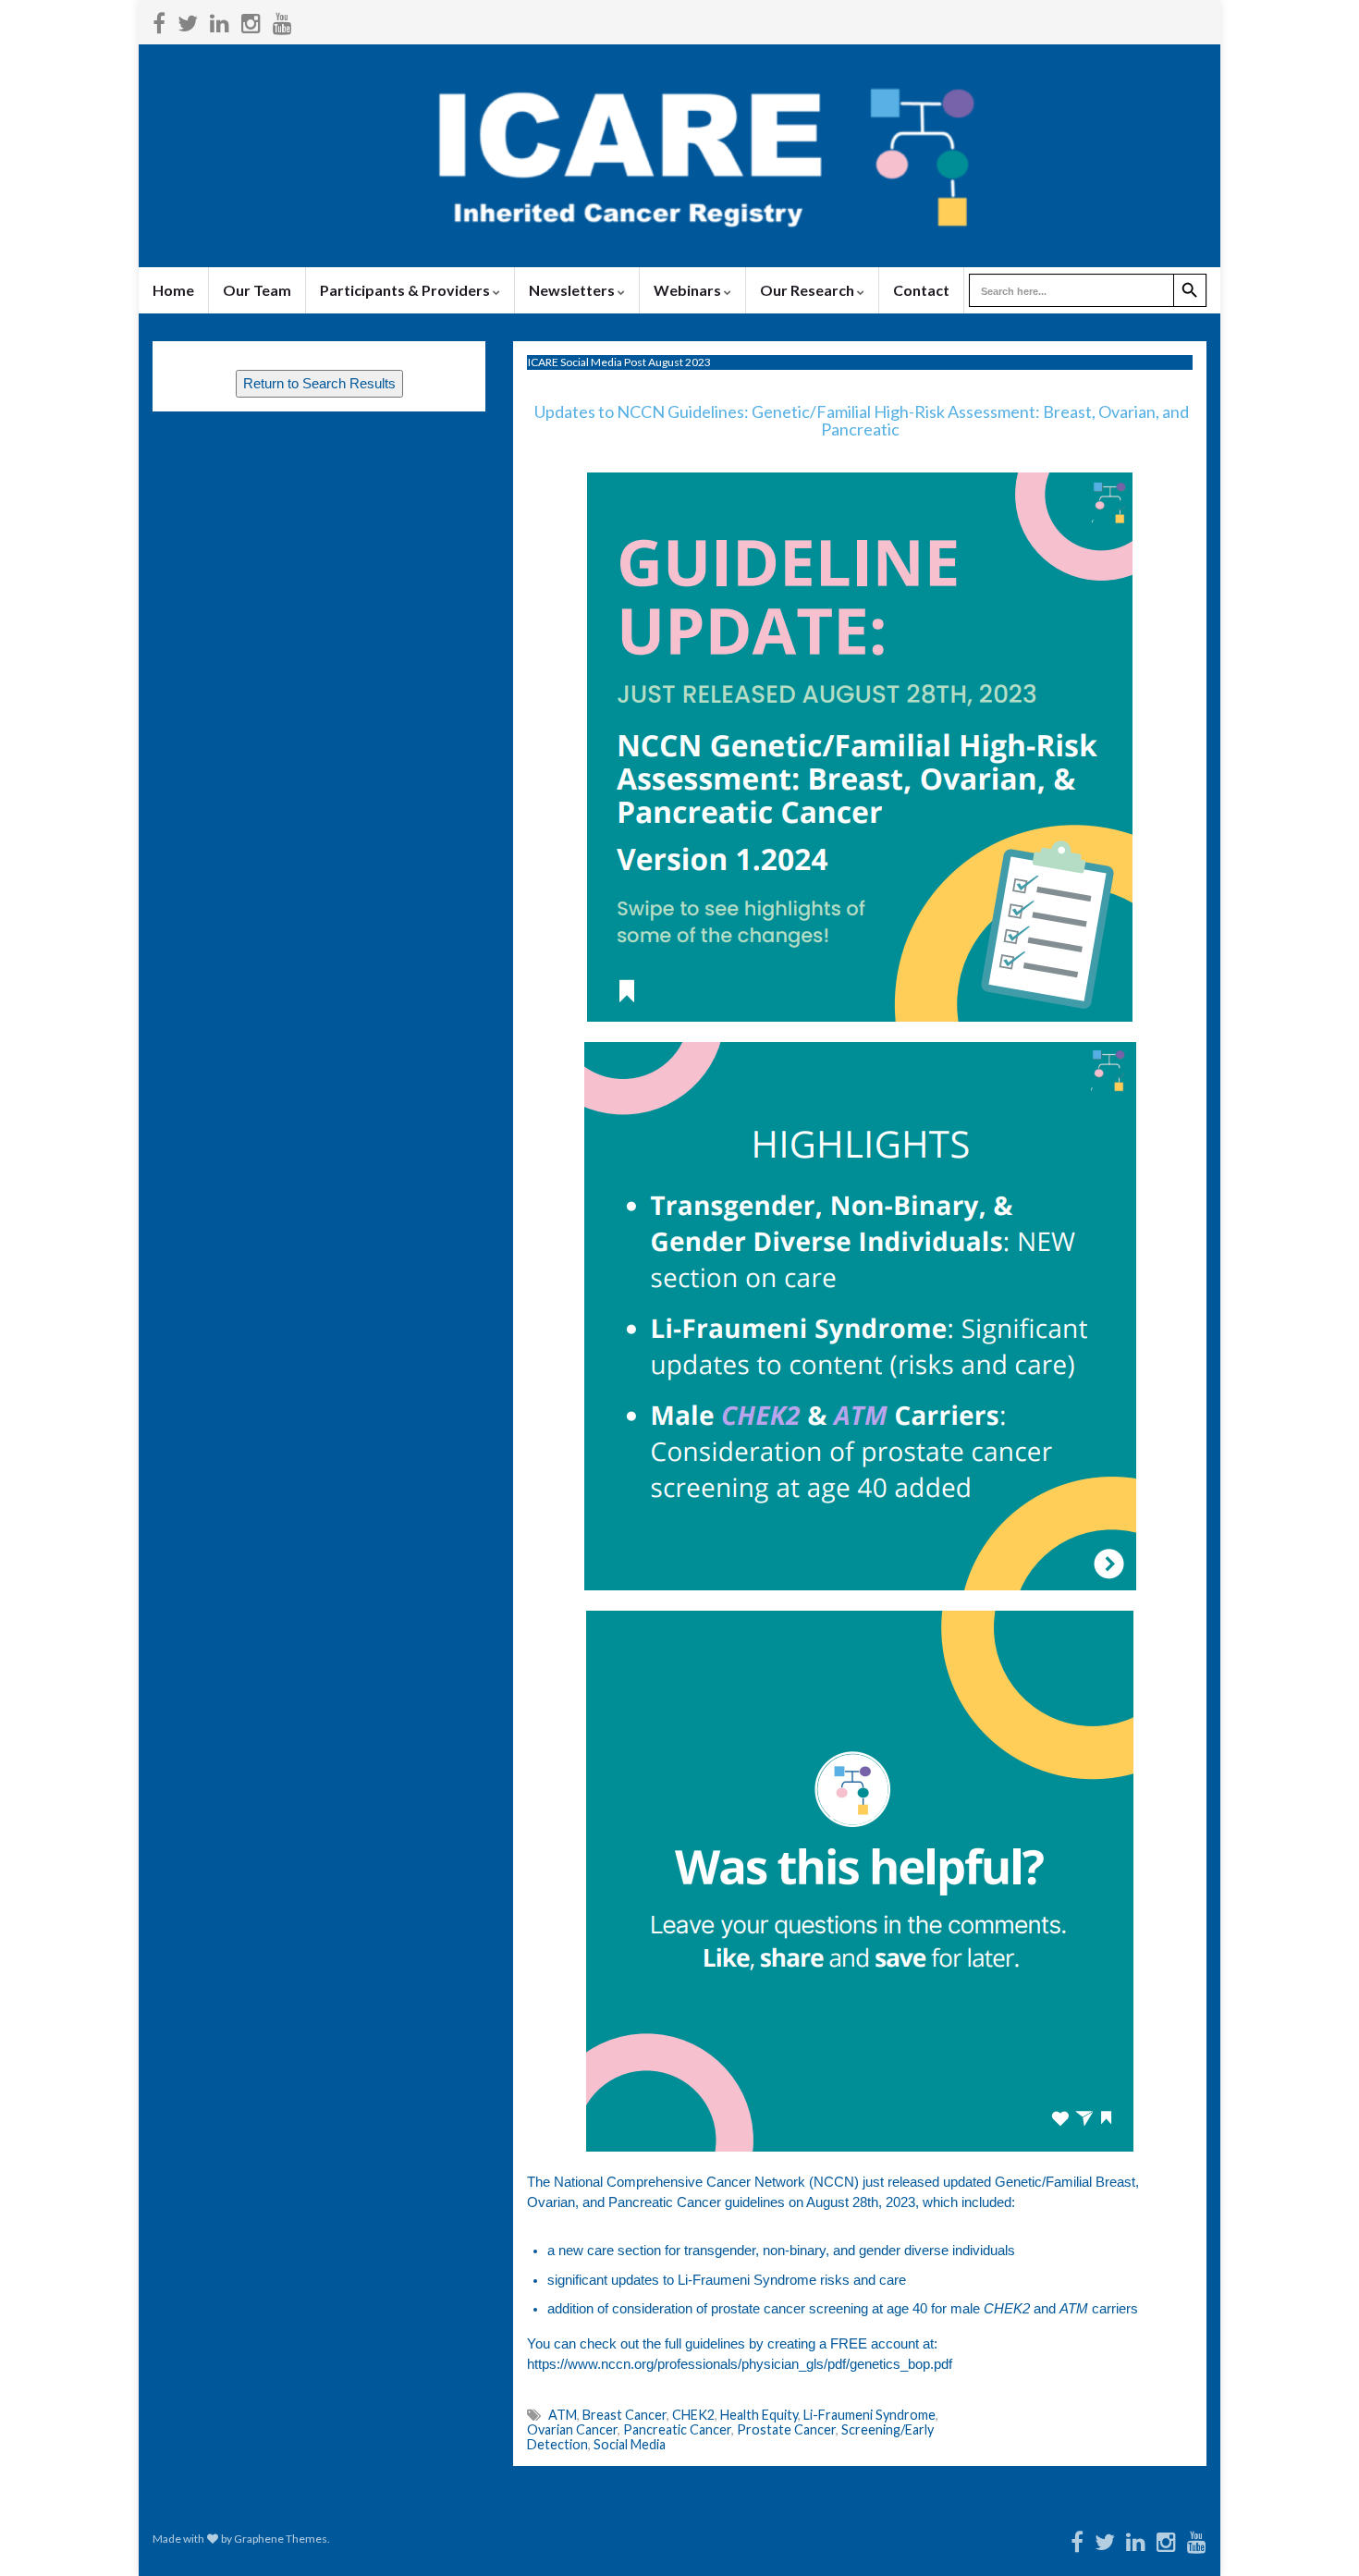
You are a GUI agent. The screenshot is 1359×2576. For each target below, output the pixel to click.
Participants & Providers (406, 290)
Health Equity (759, 2415)
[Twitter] (188, 20)
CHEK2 (693, 2415)
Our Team (257, 290)
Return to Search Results (319, 384)
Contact (921, 290)
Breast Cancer (624, 2415)
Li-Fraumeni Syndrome (869, 2415)
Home (173, 290)
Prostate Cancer (786, 2429)
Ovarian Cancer (572, 2429)
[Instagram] (251, 20)
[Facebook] (159, 20)
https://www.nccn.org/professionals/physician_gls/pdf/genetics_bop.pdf (740, 2364)
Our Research (808, 290)
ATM (563, 2415)
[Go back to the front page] (679, 156)
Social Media (630, 2444)
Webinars (689, 290)
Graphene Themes (281, 2539)
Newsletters (573, 290)
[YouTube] (282, 20)
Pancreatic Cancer (677, 2429)
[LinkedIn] (220, 20)
